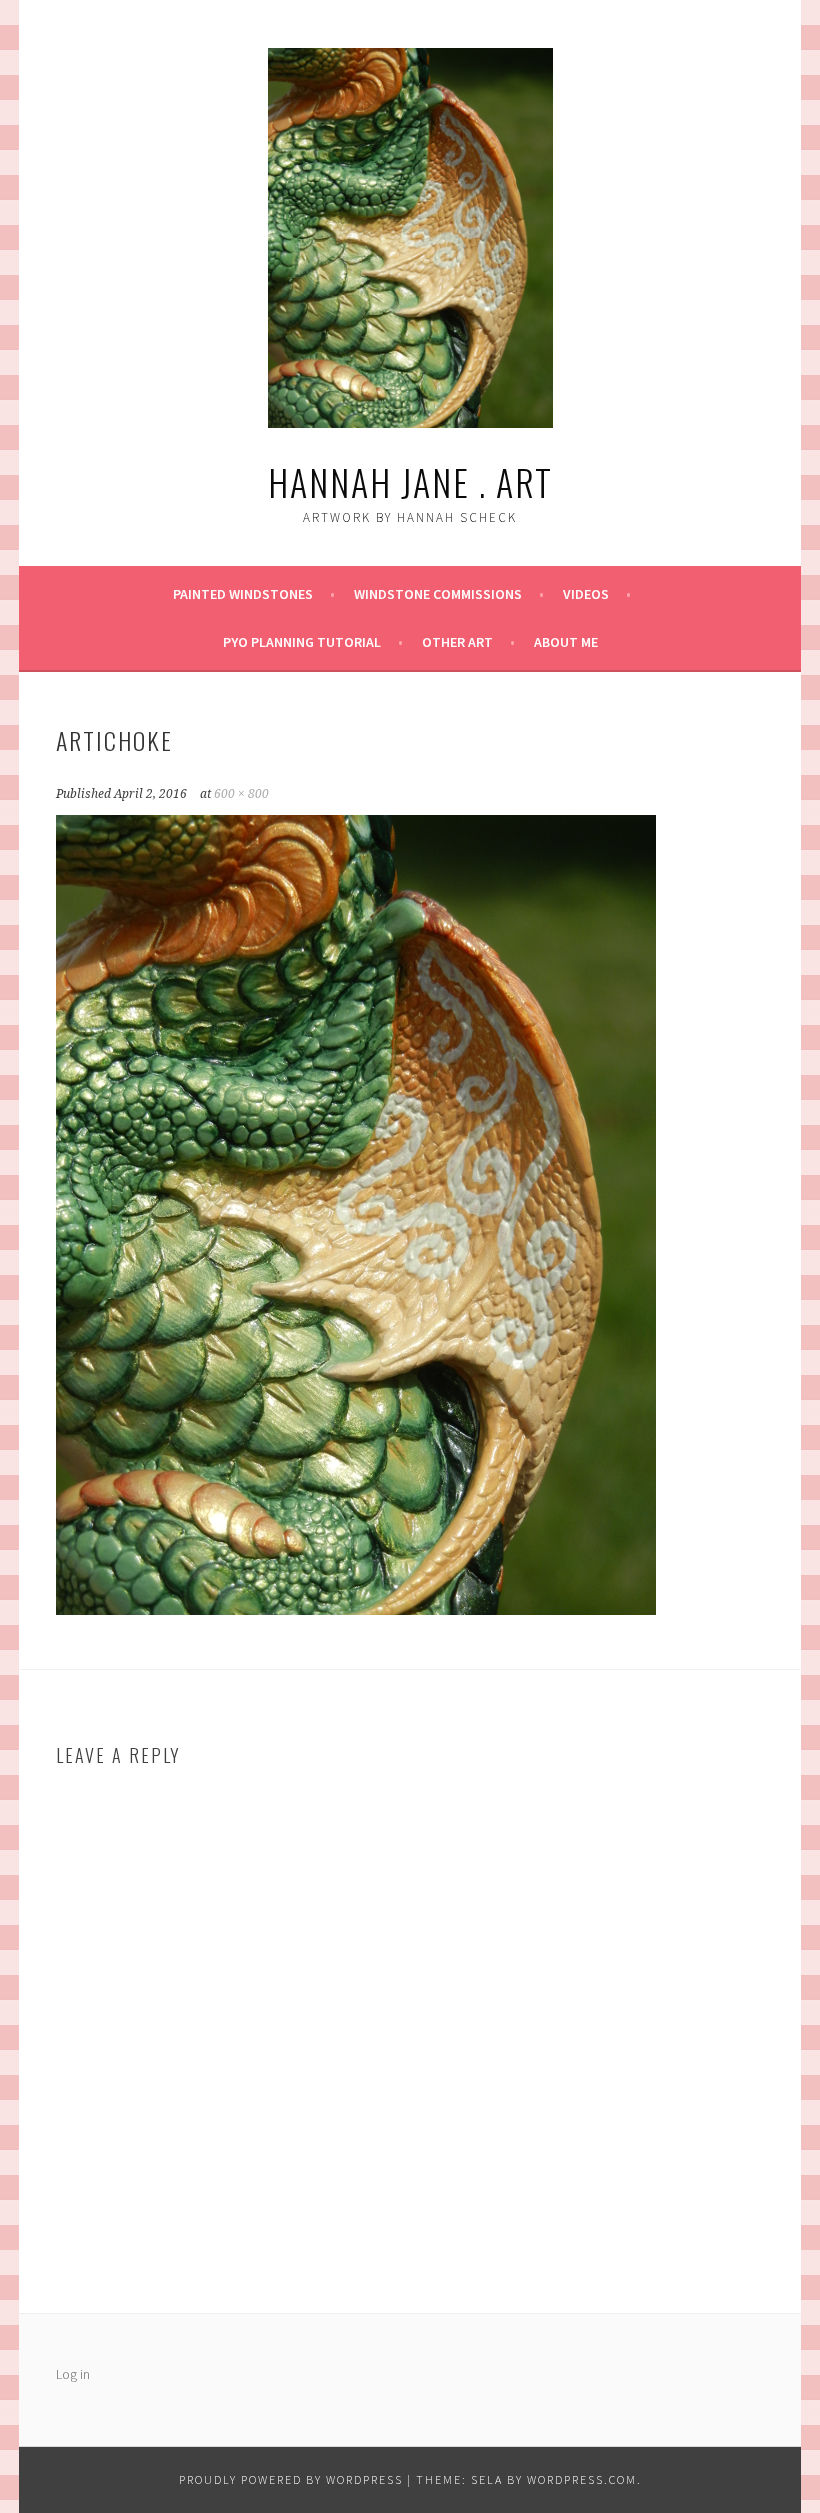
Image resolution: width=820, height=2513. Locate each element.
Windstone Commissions (438, 594)
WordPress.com (582, 2479)
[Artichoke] (356, 1609)
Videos (586, 594)
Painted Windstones (243, 594)
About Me (566, 642)
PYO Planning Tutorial (302, 642)
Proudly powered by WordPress (291, 2479)
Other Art (457, 642)
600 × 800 (241, 794)
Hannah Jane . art (410, 481)
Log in (73, 2374)
